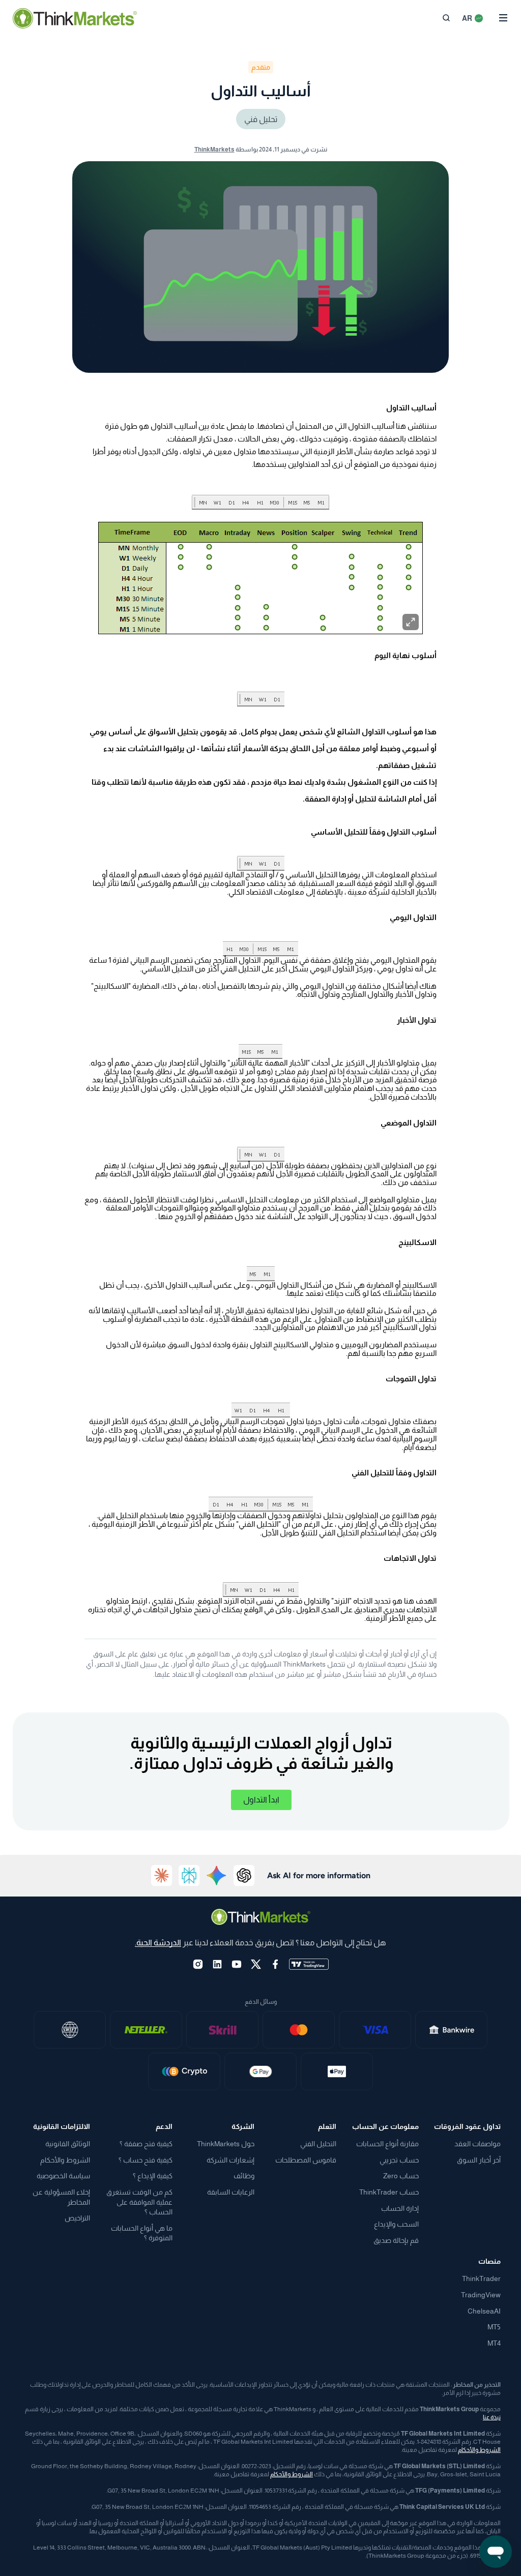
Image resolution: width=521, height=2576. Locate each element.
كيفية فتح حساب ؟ (146, 2160)
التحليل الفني (318, 2144)
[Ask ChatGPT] (244, 1876)
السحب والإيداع (396, 2224)
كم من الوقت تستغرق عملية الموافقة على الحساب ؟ (139, 2202)
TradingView (481, 2295)
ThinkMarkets (214, 150)
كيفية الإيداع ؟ (153, 2176)
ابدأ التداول (261, 1800)
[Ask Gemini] (217, 1876)
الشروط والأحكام (65, 2160)
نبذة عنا (492, 2417)
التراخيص (77, 2218)
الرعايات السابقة (231, 2192)
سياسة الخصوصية (63, 2176)
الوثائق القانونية (68, 2144)
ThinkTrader (481, 2278)
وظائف (244, 2176)
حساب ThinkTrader (389, 2192)
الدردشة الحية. (158, 1943)
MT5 (494, 2327)
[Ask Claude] (162, 1876)
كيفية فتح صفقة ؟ (146, 2144)
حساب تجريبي (399, 2160)
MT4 (494, 2343)
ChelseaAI (484, 2311)
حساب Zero (401, 2176)
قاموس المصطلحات (306, 2160)
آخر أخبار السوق (479, 2160)
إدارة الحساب (400, 2208)
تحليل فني (261, 119)
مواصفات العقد (477, 2144)
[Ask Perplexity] (189, 1876)
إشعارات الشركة (230, 2160)
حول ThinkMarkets (226, 2144)
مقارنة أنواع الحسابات (387, 2144)
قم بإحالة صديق (396, 2240)
